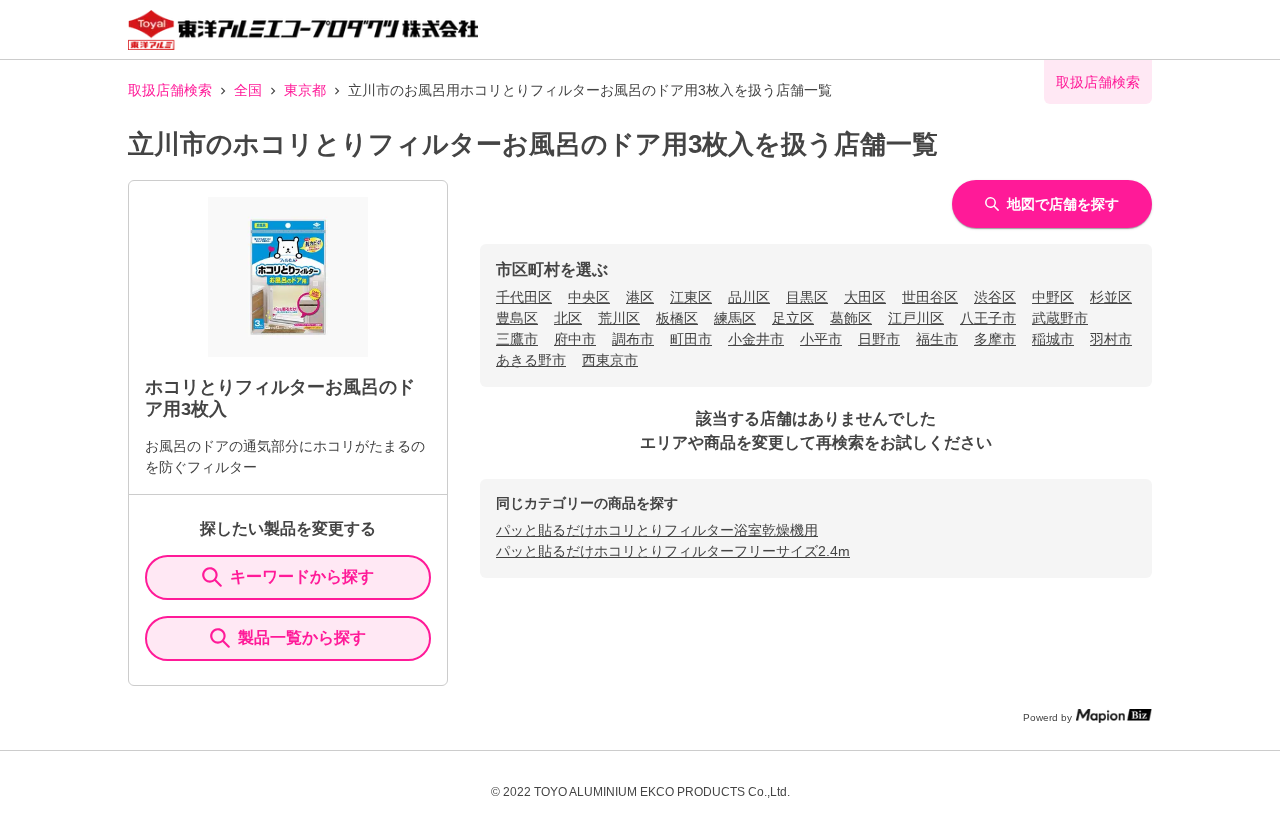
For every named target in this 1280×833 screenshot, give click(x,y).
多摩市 (995, 339)
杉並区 (1111, 297)
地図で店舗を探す (1063, 204)
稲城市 (1053, 339)
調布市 (633, 339)
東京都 (305, 90)
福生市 (937, 339)
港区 (640, 297)
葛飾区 (851, 318)
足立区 (793, 318)
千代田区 (524, 297)
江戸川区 (916, 318)
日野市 (879, 339)
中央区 (589, 297)
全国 (248, 90)
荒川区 (619, 318)
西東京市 (610, 360)
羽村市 (1111, 339)
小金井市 (756, 339)
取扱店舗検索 (170, 90)
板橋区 (677, 318)
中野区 (1053, 297)
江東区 (691, 297)
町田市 (691, 339)
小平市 (821, 339)
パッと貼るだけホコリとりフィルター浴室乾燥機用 (657, 530)
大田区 (865, 297)
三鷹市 (517, 339)
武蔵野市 (1060, 318)
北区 (568, 318)
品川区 (749, 297)
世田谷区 (930, 297)
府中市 (575, 339)
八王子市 (988, 318)
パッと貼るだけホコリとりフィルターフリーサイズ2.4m (673, 551)
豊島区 (517, 318)
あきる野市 (531, 360)
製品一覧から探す (302, 637)
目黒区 (807, 297)
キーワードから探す (302, 576)
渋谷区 (995, 297)
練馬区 (735, 318)
